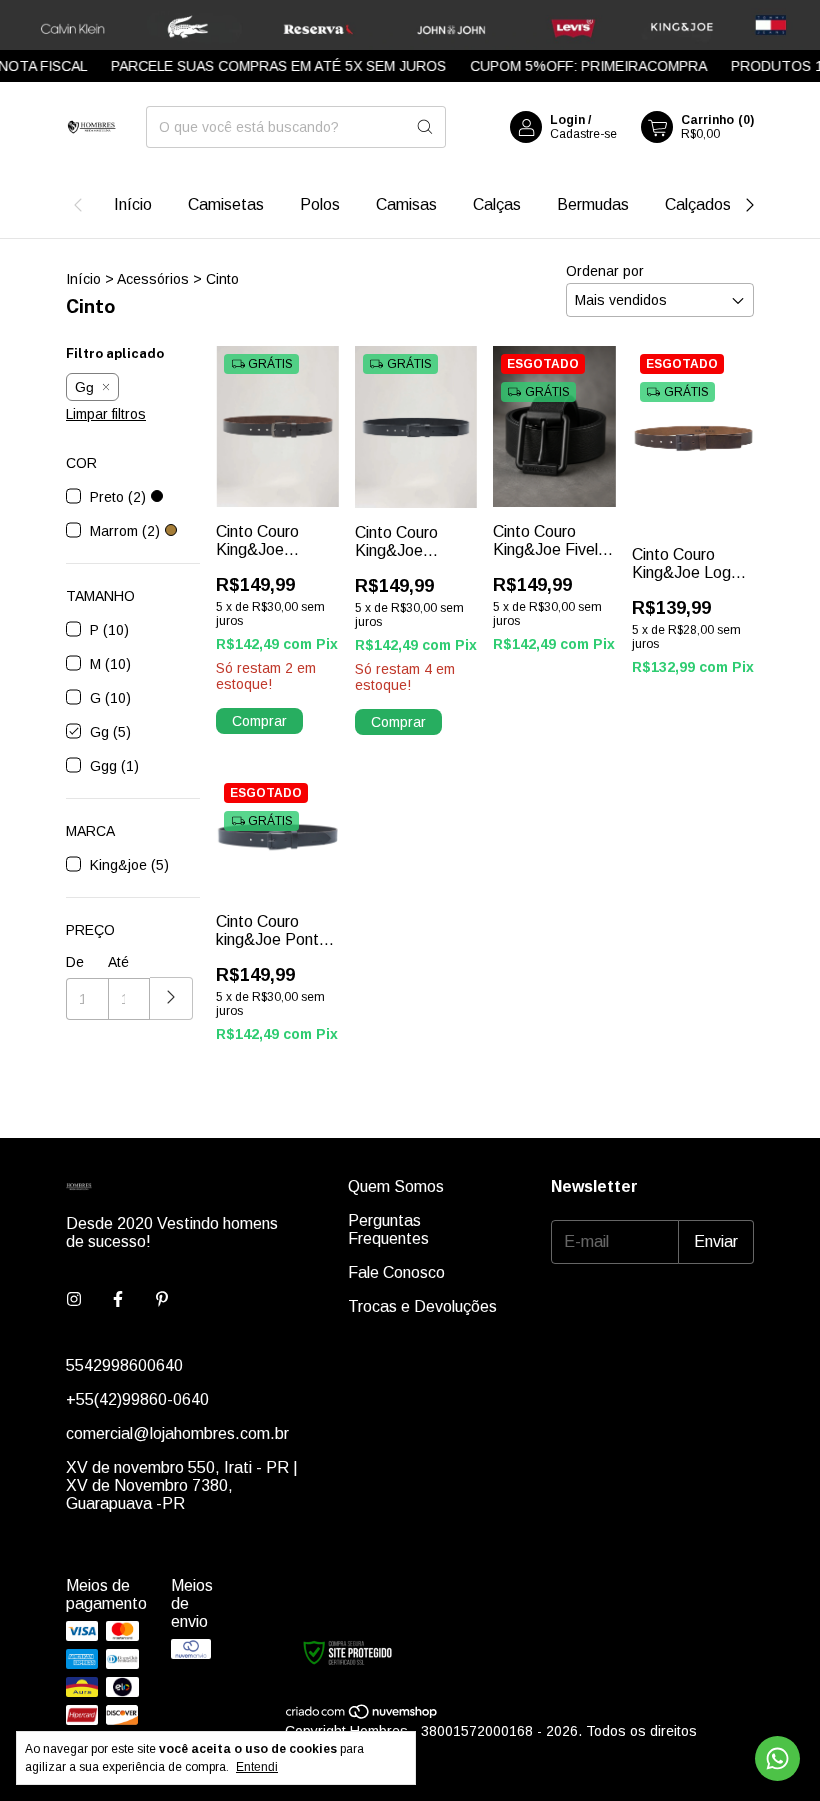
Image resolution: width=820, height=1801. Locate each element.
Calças (497, 204)
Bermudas (593, 204)
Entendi (257, 1767)
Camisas (406, 204)
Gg (84, 387)
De (75, 962)
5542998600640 (124, 1365)
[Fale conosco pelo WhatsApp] (777, 1758)
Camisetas (226, 204)
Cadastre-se (583, 134)
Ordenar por (605, 271)
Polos (320, 204)
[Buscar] (425, 127)
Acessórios (153, 279)
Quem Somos (396, 1186)
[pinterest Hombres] (162, 1300)
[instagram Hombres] (74, 1300)
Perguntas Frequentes (388, 1229)
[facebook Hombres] (118, 1300)
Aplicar (171, 998)
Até (118, 962)
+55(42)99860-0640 (137, 1399)
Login (567, 120)
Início (133, 204)
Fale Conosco (396, 1272)
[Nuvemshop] (362, 1715)
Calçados (698, 204)
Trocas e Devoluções (422, 1306)
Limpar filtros (106, 414)
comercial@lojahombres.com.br (177, 1433)
